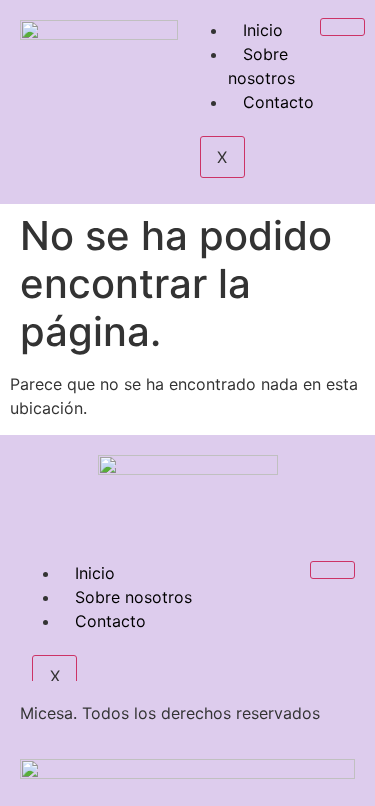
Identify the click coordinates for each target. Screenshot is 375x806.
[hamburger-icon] (342, 27)
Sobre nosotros (261, 66)
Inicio (263, 30)
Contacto (278, 102)
